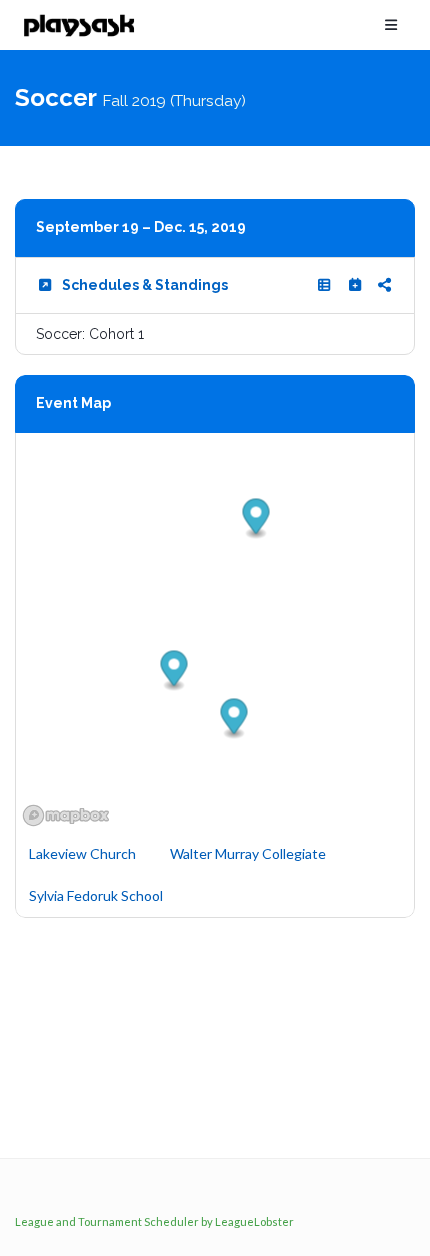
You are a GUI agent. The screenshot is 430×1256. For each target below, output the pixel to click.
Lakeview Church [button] (82, 853)
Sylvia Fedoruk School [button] (96, 895)
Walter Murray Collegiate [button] (248, 853)
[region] (215, 633)
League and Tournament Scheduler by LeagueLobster (154, 1221)
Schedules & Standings (145, 285)
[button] (234, 718)
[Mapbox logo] (66, 815)
